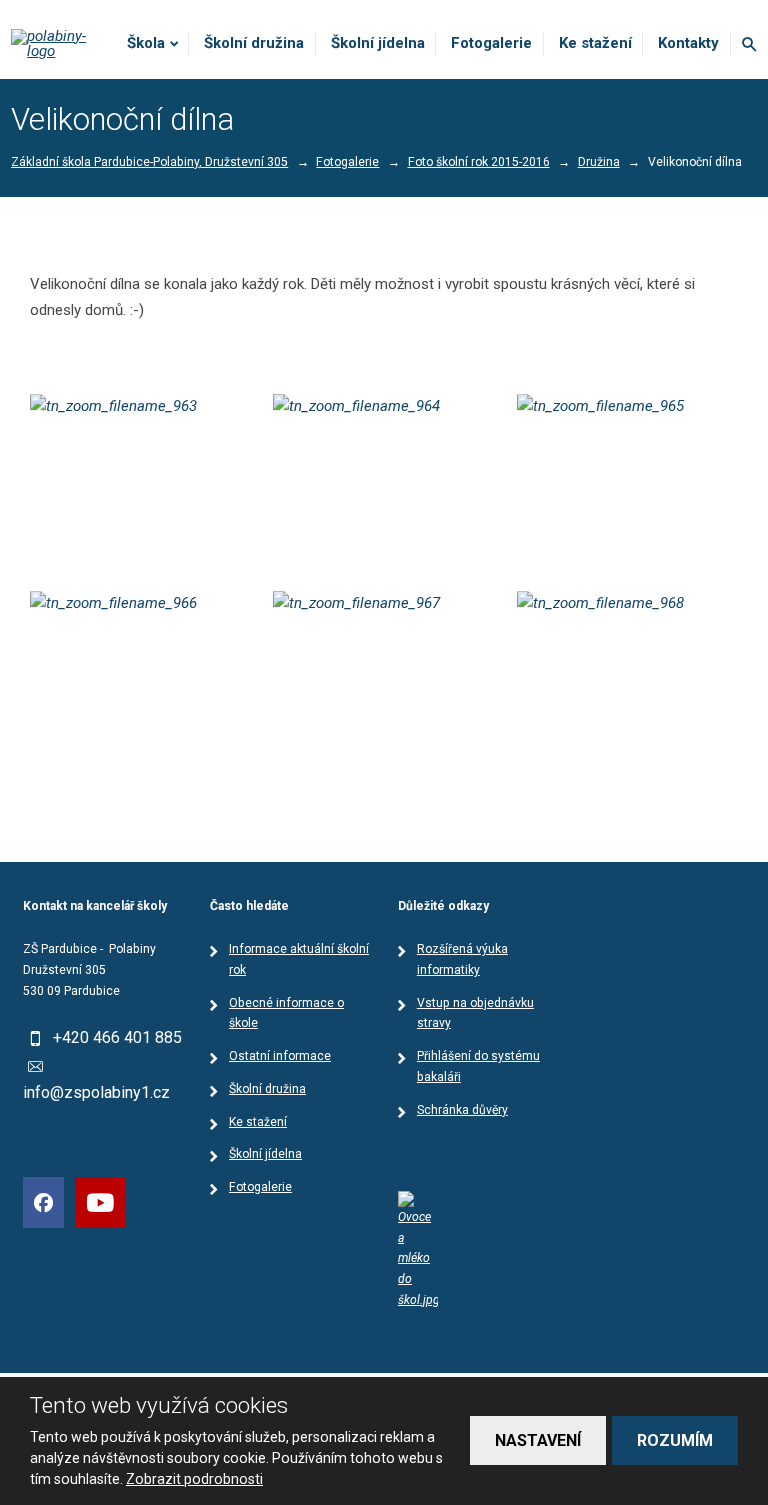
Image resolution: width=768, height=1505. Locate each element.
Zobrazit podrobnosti (194, 1479)
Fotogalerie (491, 43)
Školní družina (254, 43)
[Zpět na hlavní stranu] (57, 44)
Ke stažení (595, 43)
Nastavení (538, 1440)
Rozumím (675, 1440)
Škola (146, 43)
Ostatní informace (280, 1056)
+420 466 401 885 (117, 1037)
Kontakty (688, 43)
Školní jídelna (378, 43)
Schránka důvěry (462, 1110)
